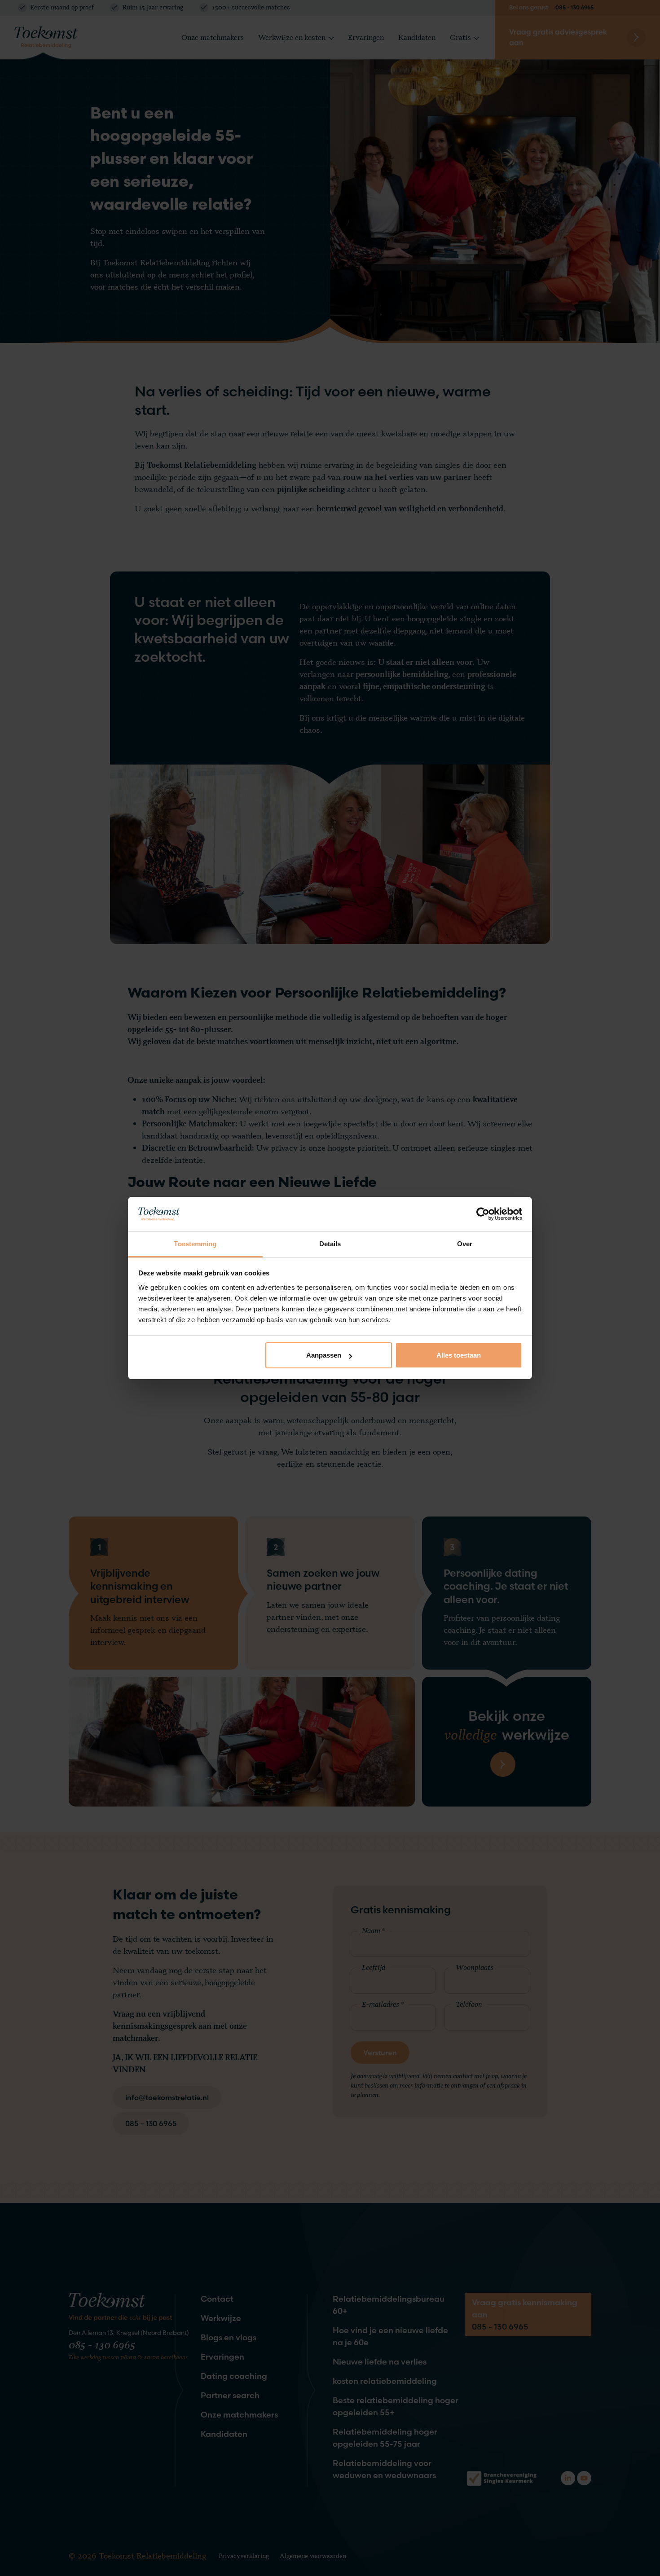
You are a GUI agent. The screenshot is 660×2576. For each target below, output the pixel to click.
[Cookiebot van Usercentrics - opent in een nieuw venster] (483, 1214)
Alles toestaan (459, 1355)
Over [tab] (465, 1244)
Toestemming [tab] (195, 1244)
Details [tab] (330, 1244)
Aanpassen (324, 1355)
